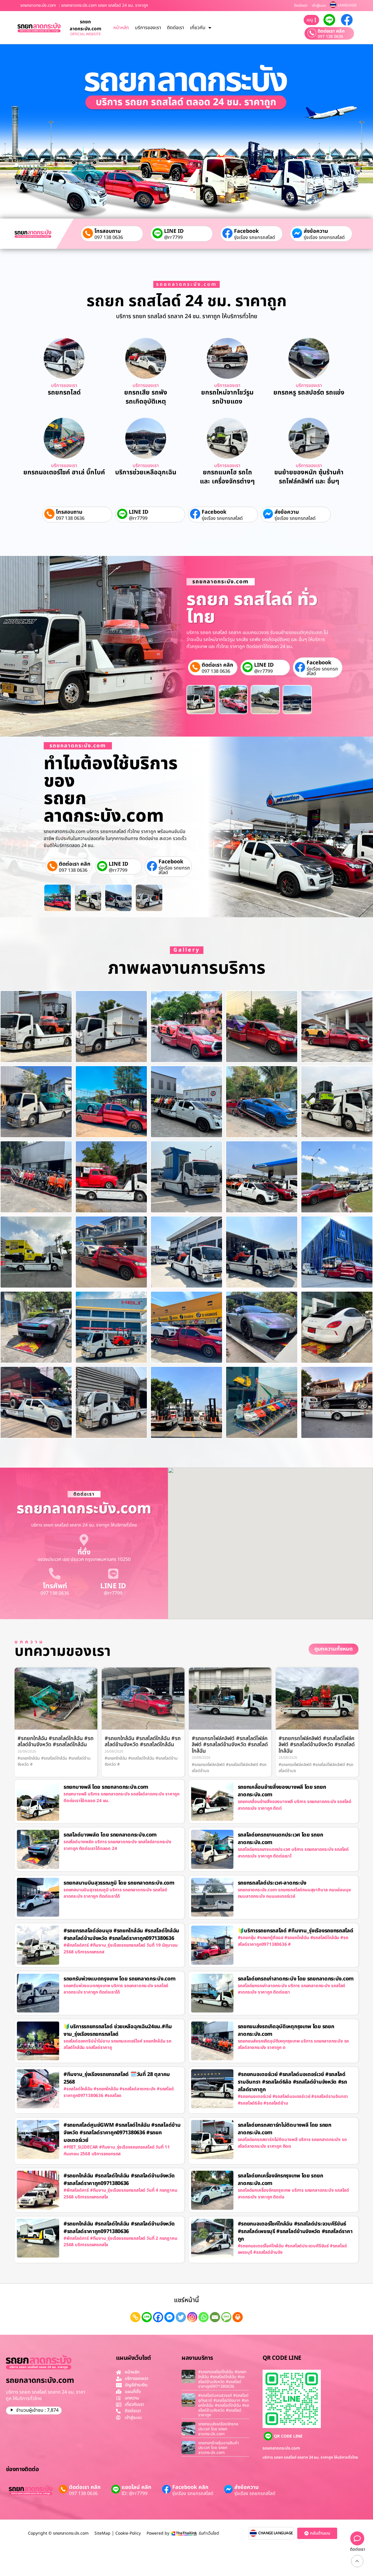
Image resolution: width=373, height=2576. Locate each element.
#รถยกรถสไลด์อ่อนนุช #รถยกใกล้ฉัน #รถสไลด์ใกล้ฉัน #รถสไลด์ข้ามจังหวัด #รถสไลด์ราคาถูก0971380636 (121, 1935)
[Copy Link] (135, 2317)
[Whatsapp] (204, 2317)
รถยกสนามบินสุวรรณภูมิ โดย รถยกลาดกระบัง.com (119, 1883)
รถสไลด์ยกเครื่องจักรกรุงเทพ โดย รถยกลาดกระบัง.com (280, 2180)
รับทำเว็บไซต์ (209, 2533)
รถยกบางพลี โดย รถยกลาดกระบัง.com (106, 1787)
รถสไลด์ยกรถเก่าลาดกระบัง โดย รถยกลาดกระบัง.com (296, 1979)
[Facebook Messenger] (169, 2317)
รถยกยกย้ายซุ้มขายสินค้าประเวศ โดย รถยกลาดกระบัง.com (219, 2448)
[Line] (147, 2317)
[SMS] (226, 2317)
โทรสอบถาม (108, 231)
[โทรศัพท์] (55, 1574)
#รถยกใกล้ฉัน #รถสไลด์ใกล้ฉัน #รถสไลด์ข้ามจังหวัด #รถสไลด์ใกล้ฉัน (56, 1742)
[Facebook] (158, 2317)
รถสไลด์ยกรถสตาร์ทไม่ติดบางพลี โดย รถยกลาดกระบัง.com (285, 2129)
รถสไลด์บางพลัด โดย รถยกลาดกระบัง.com (110, 1835)
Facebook (246, 231)
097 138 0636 (330, 37)
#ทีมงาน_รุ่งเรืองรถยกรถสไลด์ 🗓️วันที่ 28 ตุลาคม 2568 (117, 2078)
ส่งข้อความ (316, 231)
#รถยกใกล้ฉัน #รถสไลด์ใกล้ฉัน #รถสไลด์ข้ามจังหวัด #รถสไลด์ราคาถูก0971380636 (119, 2180)
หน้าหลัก (121, 28)
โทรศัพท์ (55, 1586)
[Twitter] (181, 2317)
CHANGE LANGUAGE (276, 2533)
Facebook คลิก (190, 2487)
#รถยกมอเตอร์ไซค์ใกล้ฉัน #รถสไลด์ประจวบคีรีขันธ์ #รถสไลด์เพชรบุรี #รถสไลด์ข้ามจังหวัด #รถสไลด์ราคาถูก (295, 2231)
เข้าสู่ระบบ (319, 6)
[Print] (238, 2317)
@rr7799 (173, 237)
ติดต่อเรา (301, 6)
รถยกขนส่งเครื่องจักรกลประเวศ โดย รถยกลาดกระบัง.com (218, 2429)
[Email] (215, 2317)
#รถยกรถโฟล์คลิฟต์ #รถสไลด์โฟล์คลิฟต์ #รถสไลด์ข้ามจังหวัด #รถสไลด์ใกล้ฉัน (230, 1745)
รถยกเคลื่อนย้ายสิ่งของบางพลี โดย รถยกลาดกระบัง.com (282, 1791)
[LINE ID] (113, 1574)
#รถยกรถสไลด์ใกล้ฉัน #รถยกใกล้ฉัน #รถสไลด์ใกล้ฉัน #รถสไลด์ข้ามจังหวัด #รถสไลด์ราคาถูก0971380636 (222, 2379)
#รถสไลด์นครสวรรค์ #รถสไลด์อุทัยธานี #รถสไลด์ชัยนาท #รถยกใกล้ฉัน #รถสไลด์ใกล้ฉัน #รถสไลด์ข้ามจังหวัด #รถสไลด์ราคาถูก (224, 2405)
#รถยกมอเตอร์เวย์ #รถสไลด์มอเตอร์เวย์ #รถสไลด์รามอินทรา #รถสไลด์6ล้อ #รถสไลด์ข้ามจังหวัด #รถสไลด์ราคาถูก (292, 2082)
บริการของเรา (148, 28)
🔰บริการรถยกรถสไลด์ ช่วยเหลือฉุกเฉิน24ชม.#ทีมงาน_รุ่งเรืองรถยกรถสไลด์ (118, 2030)
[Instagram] (192, 2317)
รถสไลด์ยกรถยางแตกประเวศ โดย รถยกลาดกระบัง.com (280, 1839)
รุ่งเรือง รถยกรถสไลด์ (255, 237)
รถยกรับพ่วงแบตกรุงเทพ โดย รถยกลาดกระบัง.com (119, 1979)
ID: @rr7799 (134, 2494)
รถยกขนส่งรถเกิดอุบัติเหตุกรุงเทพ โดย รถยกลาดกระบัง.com (286, 2030)
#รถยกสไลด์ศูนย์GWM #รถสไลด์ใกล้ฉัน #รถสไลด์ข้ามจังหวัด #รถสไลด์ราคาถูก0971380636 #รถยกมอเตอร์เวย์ (122, 2133)
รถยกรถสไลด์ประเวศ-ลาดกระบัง (272, 1883)
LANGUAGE (347, 5)
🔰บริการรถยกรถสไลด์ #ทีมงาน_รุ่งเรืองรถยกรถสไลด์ (296, 1931)
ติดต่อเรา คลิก (331, 31)
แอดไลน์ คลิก (136, 2487)
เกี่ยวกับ (198, 28)
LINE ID (174, 231)
